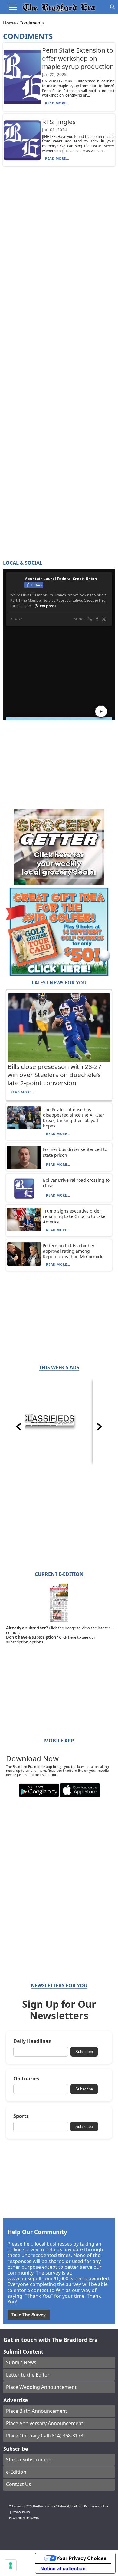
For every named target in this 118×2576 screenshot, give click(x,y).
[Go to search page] (112, 7)
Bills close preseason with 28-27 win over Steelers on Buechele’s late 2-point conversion (54, 1075)
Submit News (21, 2362)
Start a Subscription (29, 2460)
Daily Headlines (32, 2041)
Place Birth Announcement (37, 2411)
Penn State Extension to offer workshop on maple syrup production (78, 58)
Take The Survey (29, 2315)
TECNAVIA (32, 2518)
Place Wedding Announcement (41, 2387)
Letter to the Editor (28, 2375)
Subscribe (84, 2052)
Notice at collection (63, 2568)
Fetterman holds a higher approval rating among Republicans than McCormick (73, 1251)
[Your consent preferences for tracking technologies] (11, 2565)
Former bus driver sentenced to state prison (75, 1152)
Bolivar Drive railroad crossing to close (76, 1183)
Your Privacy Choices (81, 2558)
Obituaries (26, 2079)
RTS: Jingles (59, 122)
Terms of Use (100, 2506)
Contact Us (19, 2484)
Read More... (57, 103)
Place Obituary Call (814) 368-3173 (45, 2436)
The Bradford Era (44, 2506)
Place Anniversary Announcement (45, 2423)
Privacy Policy (21, 2512)
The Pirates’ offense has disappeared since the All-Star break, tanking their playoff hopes (74, 1118)
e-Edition (16, 2472)
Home (10, 23)
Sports (21, 2116)
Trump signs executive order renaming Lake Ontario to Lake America (74, 1216)
